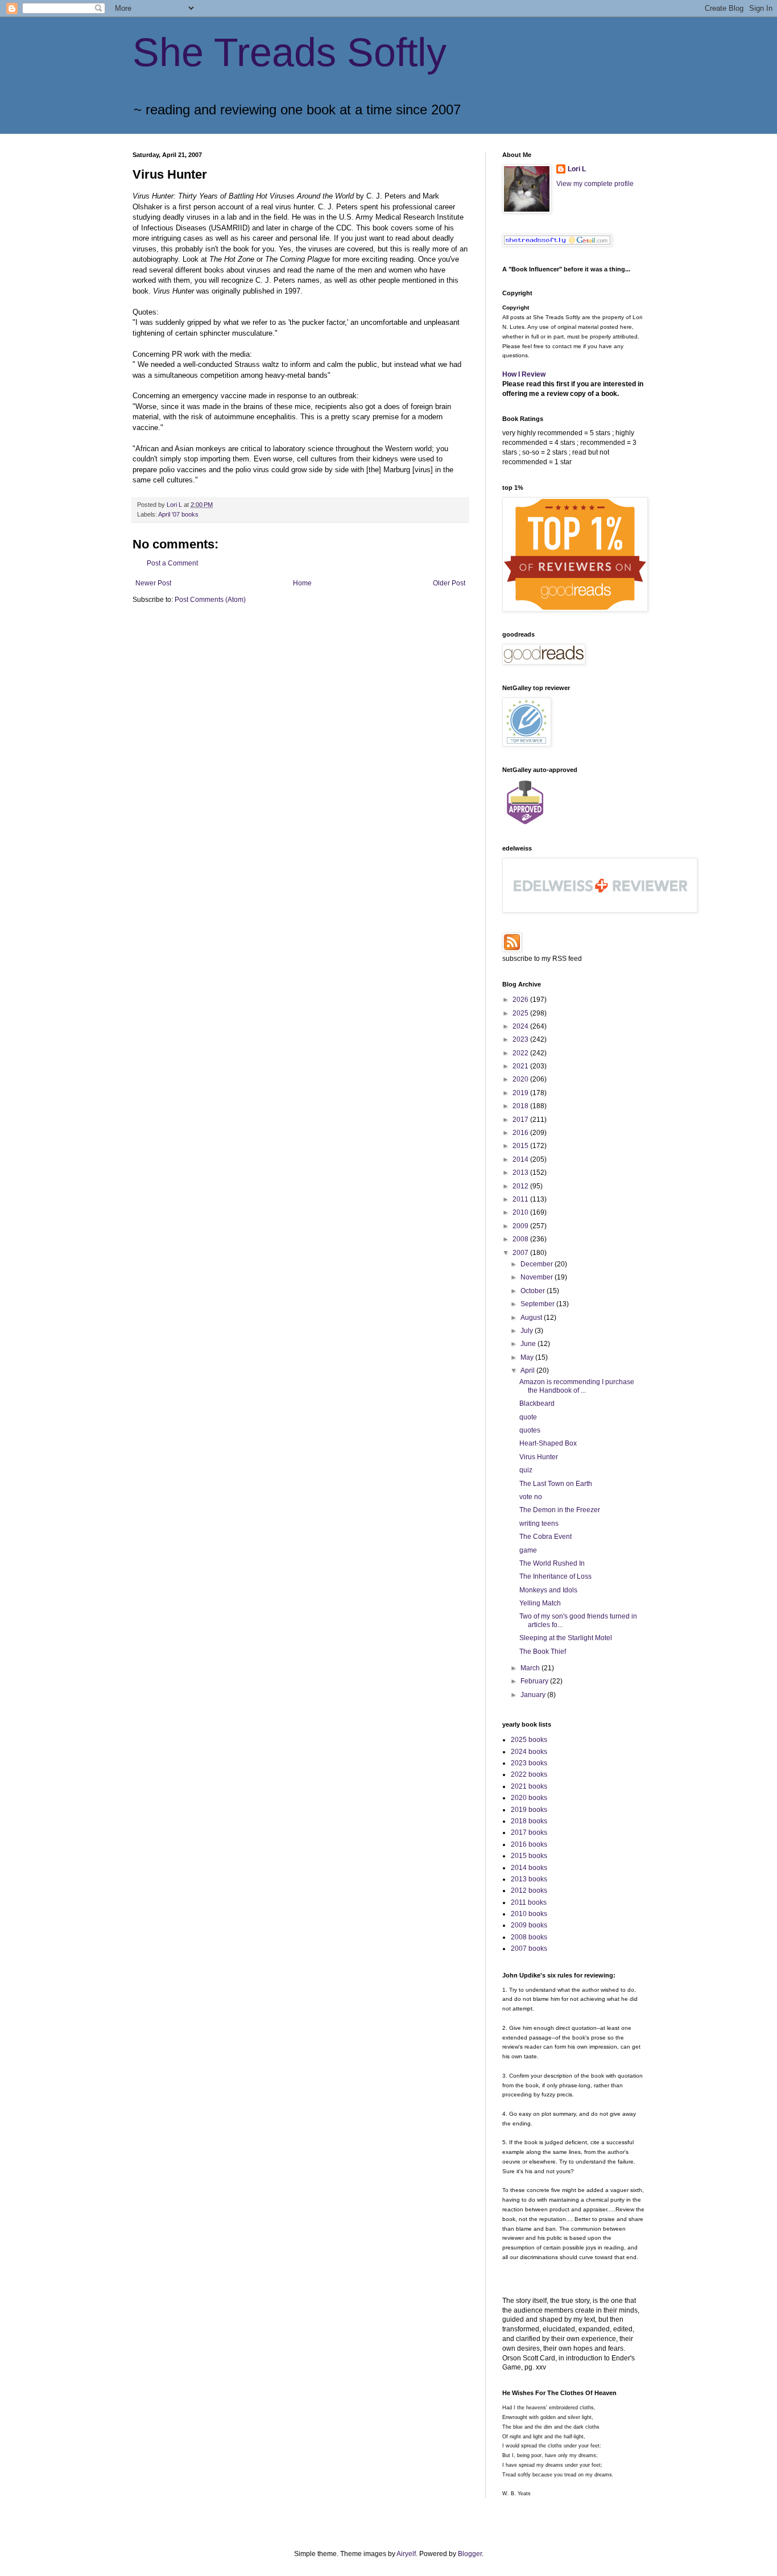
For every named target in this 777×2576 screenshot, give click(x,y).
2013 (521, 1173)
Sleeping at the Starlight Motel (566, 1638)
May (528, 1357)
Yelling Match (540, 1603)
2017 (521, 1120)
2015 (521, 1146)
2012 (521, 1186)
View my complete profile (595, 184)
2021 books (529, 1786)
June (529, 1344)
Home (302, 583)
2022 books (529, 1774)
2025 (521, 1013)
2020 (521, 1079)
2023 (521, 1039)
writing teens (539, 1524)
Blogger (470, 2554)
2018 (521, 1106)
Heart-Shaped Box (548, 1443)
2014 (521, 1159)
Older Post (449, 583)
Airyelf (406, 2554)
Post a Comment (172, 563)
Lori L (577, 169)
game (528, 1550)
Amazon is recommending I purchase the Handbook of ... (577, 1386)
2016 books (529, 1844)
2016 (521, 1133)
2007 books (529, 1948)
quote (528, 1417)
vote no (531, 1497)
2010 (521, 1212)
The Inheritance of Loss (555, 1576)
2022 (521, 1053)
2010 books (529, 1914)
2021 (521, 1066)
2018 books (529, 1821)
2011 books (529, 1902)
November (538, 1277)
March (531, 1668)
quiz (526, 1470)
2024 (521, 1026)
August (532, 1318)
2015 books (529, 1856)
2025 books (529, 1740)
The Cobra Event (545, 1537)
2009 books (529, 1925)
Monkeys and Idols (548, 1590)
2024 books (529, 1752)
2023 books (529, 1763)
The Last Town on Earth (556, 1484)
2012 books (529, 1890)
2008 (521, 1239)
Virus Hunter (539, 1457)
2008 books (529, 1937)
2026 (521, 1000)
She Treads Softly (290, 52)
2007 (521, 1253)
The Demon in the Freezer (560, 1510)
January (534, 1695)
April (528, 1370)
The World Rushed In (552, 1563)
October (534, 1291)
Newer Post (153, 583)
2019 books (529, 1810)
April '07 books (178, 514)
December (538, 1264)
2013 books (529, 1879)
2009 (521, 1226)
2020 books (529, 1798)
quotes (530, 1430)
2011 (521, 1199)
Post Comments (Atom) (210, 600)
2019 (521, 1093)
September (538, 1304)
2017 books (529, 1832)
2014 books (529, 1868)
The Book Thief (543, 1652)
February (535, 1681)
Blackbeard (537, 1403)
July (528, 1331)
